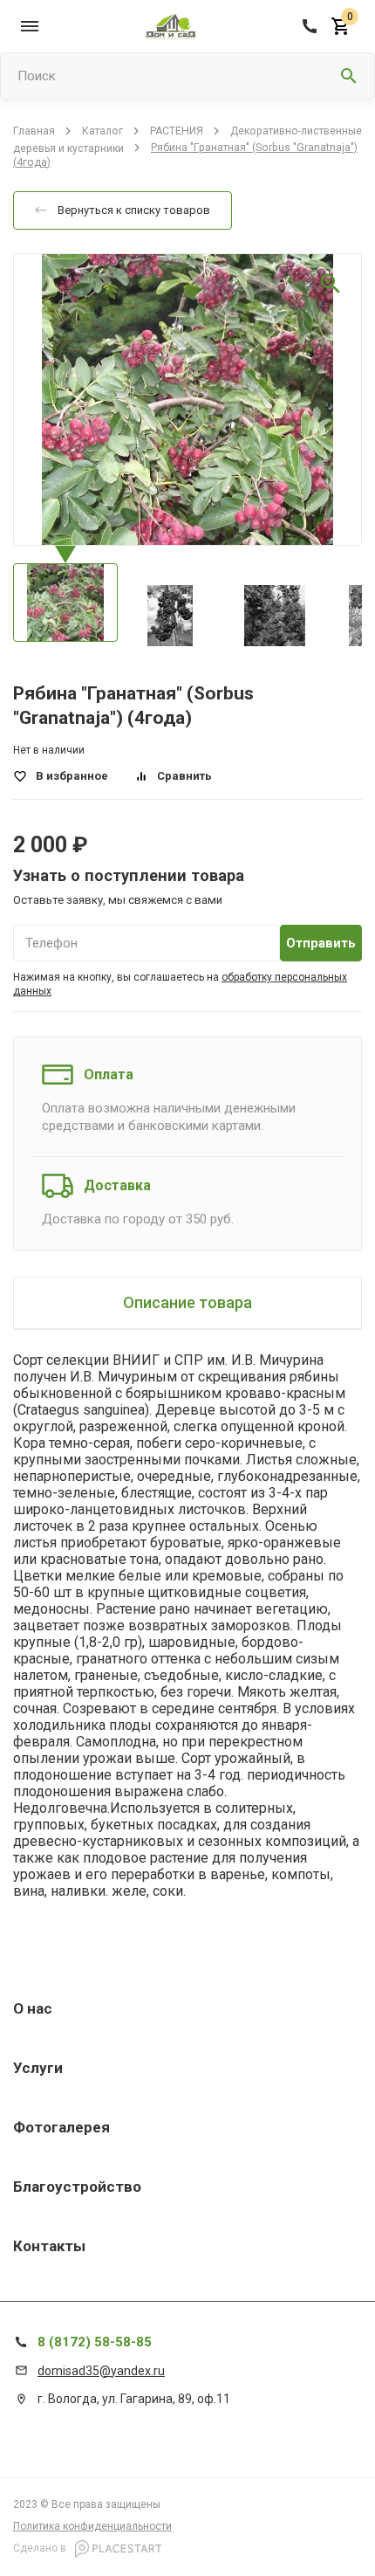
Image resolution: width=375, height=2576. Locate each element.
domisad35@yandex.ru (101, 2371)
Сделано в (41, 2548)
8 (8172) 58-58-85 (95, 2342)
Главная (34, 131)
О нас (33, 2008)
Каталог (102, 131)
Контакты (49, 2246)
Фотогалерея (61, 2127)
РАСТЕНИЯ (177, 131)
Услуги (38, 2068)
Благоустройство (77, 2187)
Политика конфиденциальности (92, 2526)
